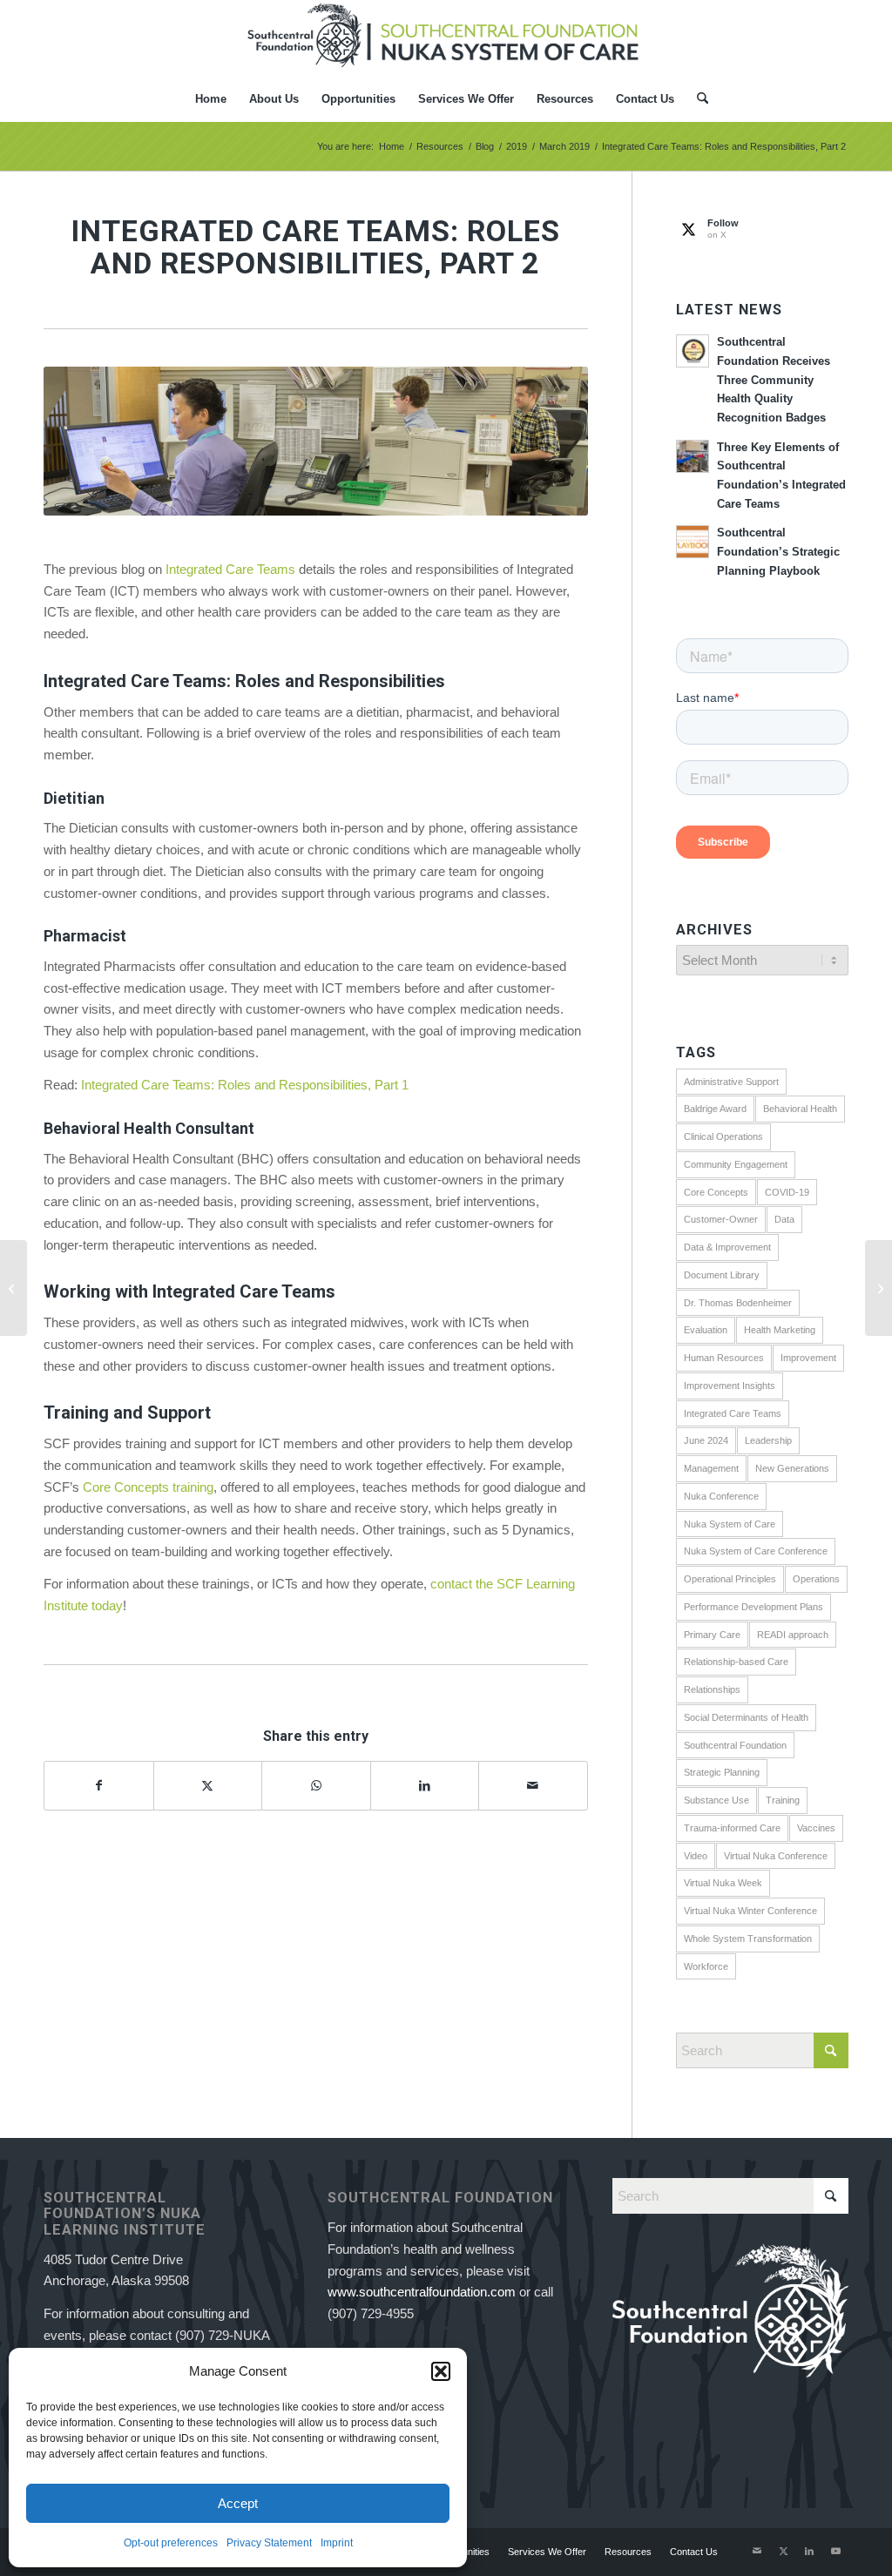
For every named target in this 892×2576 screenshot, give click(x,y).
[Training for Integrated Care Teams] (878, 1288)
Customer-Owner (721, 1219)
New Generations (792, 1468)
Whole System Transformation (748, 1939)
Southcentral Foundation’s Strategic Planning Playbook (778, 551)
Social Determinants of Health (746, 1717)
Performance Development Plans (753, 1607)
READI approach (793, 1635)
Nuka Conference (721, 1496)
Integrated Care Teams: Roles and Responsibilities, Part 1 (245, 1085)
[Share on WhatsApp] (316, 1786)
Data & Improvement (727, 1247)
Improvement (808, 1358)
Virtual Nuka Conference (776, 1856)
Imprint (337, 2543)
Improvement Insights (730, 1386)
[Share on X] (208, 1786)
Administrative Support (731, 1082)
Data (784, 1219)
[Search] (697, 99)
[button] (441, 2371)
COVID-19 (787, 1192)
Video (696, 1856)
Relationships (712, 1689)
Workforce (706, 1966)
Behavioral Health (800, 1109)
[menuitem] (211, 99)
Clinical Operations (723, 1136)
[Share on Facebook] (99, 1786)
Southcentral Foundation (735, 1745)
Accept (238, 2503)
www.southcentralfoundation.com (422, 2292)
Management (711, 1468)
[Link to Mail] (757, 2551)
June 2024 (706, 1440)
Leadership (768, 1440)
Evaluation (706, 1330)
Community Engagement (736, 1164)
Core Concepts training (148, 1487)
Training (783, 1800)
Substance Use (716, 1800)
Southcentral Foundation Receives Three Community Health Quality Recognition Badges (774, 380)
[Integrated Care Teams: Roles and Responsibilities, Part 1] (14, 1288)
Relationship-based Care (736, 1662)
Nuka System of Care (730, 1524)
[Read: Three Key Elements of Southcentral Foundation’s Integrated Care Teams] (693, 456)
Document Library (722, 1275)
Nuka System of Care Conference (756, 1551)
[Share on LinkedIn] (425, 1786)
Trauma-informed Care (732, 1828)
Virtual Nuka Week (723, 1883)
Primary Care (712, 1635)
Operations (816, 1579)
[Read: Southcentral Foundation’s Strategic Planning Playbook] (693, 542)
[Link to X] (783, 2551)
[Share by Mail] (533, 1786)
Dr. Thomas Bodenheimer (738, 1303)
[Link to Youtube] (835, 2551)
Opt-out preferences (171, 2543)
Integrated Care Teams (230, 569)
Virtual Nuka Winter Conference (750, 1911)
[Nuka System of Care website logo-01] (446, 38)
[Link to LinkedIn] (809, 2551)
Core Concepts (716, 1192)
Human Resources (724, 1358)
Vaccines (816, 1828)
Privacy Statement (269, 2543)
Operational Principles (730, 1579)
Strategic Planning (722, 1772)
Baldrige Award (715, 1109)
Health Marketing (780, 1330)
